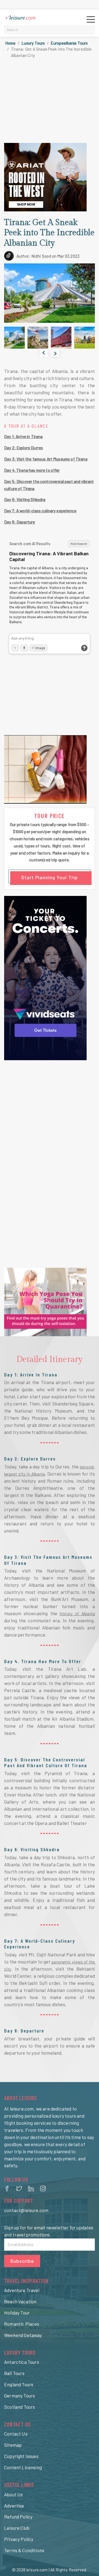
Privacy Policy (19, 2539)
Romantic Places (22, 2324)
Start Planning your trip (50, 877)
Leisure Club (17, 2528)
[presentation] (44, 353)
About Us (13, 2494)
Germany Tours (20, 2396)
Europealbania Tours (69, 43)
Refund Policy (18, 2517)
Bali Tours (14, 2373)
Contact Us (16, 2434)
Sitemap (13, 2445)
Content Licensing (23, 2467)
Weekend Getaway (23, 2335)
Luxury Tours (33, 43)
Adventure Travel (22, 2290)
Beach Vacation (20, 2301)
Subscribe (22, 2261)
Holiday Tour (17, 2313)
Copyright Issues (21, 2456)
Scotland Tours (20, 2407)
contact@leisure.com (26, 2210)
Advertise (14, 2506)
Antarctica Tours (22, 2362)
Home (10, 43)
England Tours (19, 2384)
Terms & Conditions (24, 2550)
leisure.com (37, 2570)
